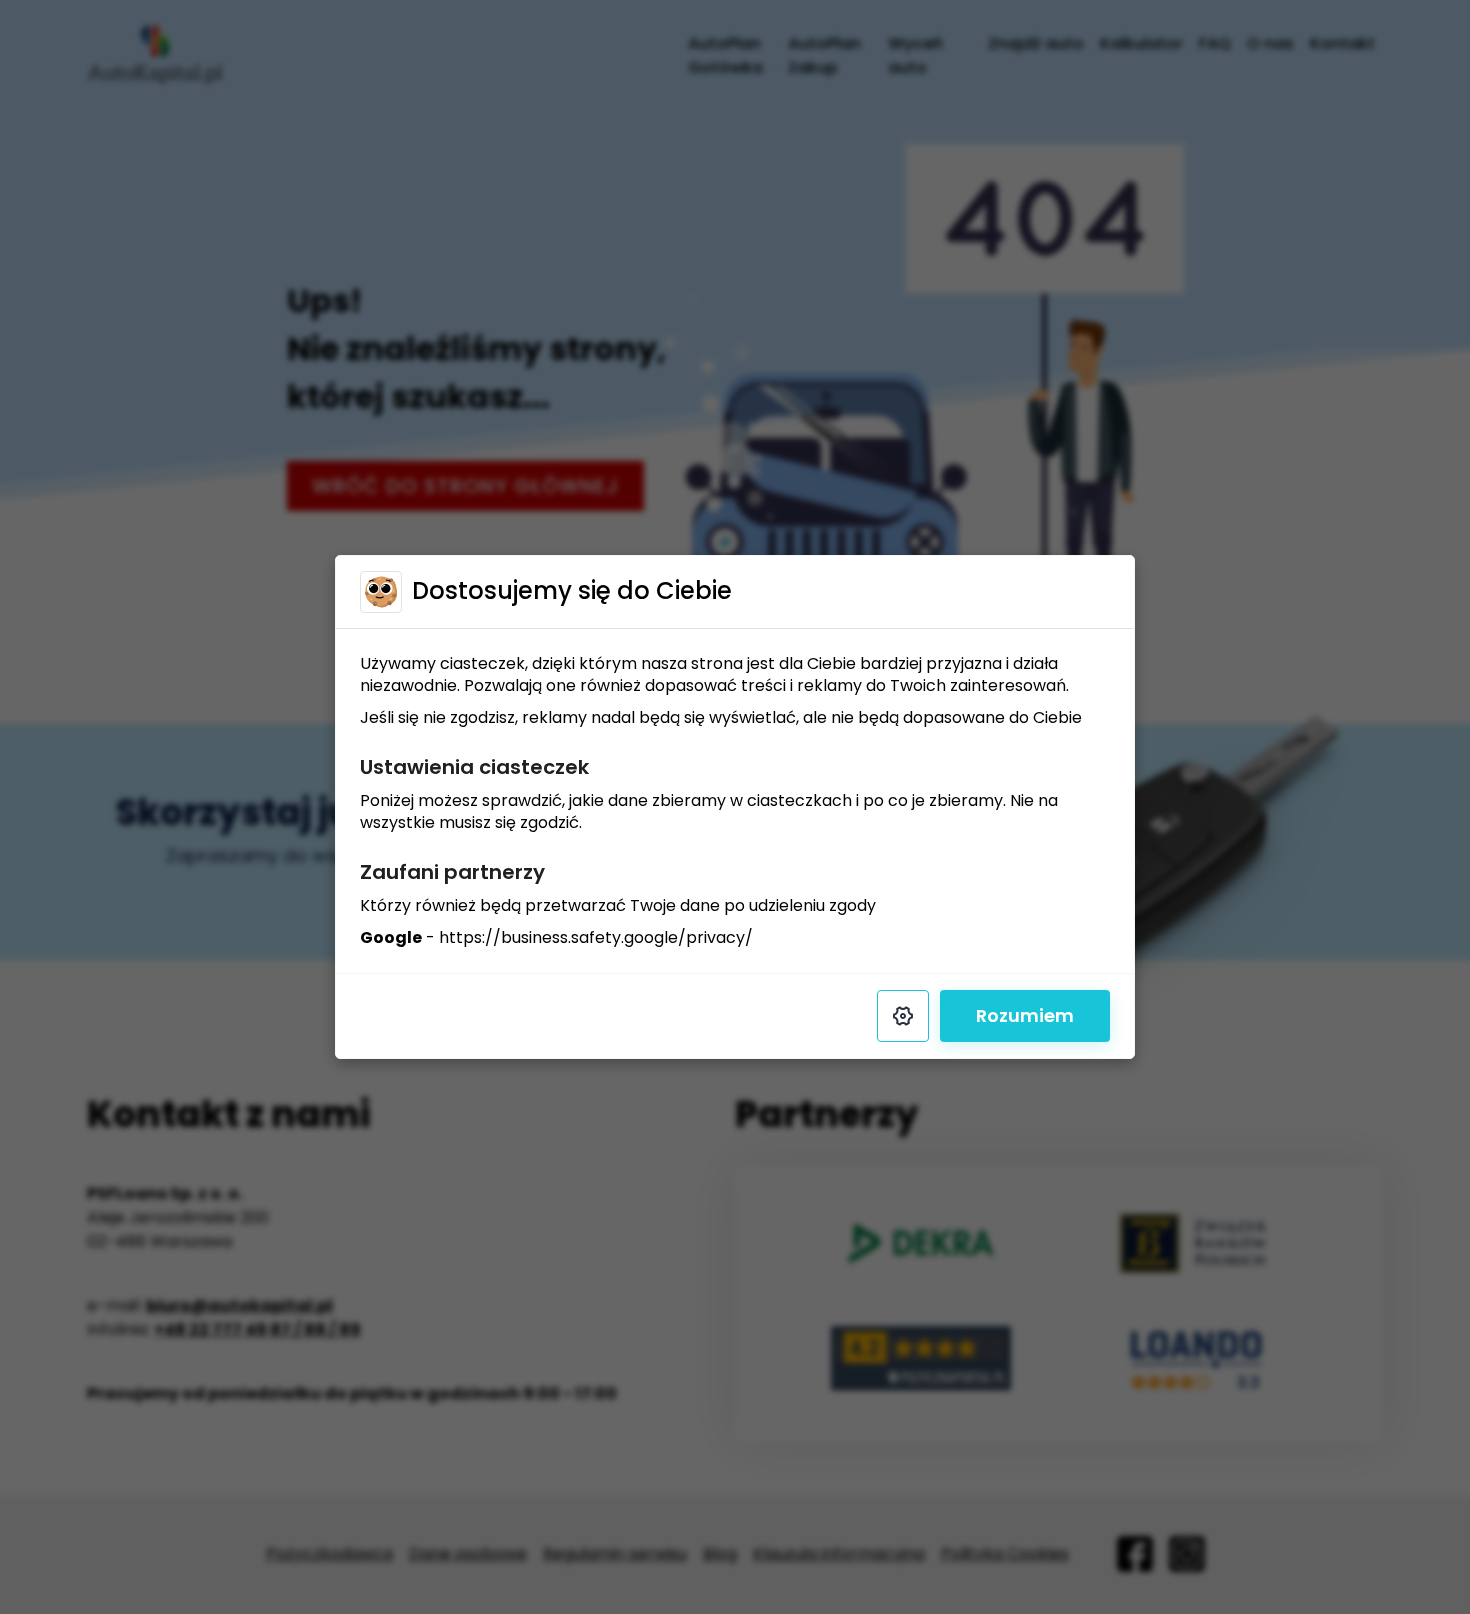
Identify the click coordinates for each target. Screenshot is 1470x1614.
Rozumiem (1025, 1015)
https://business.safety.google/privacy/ (596, 937)
